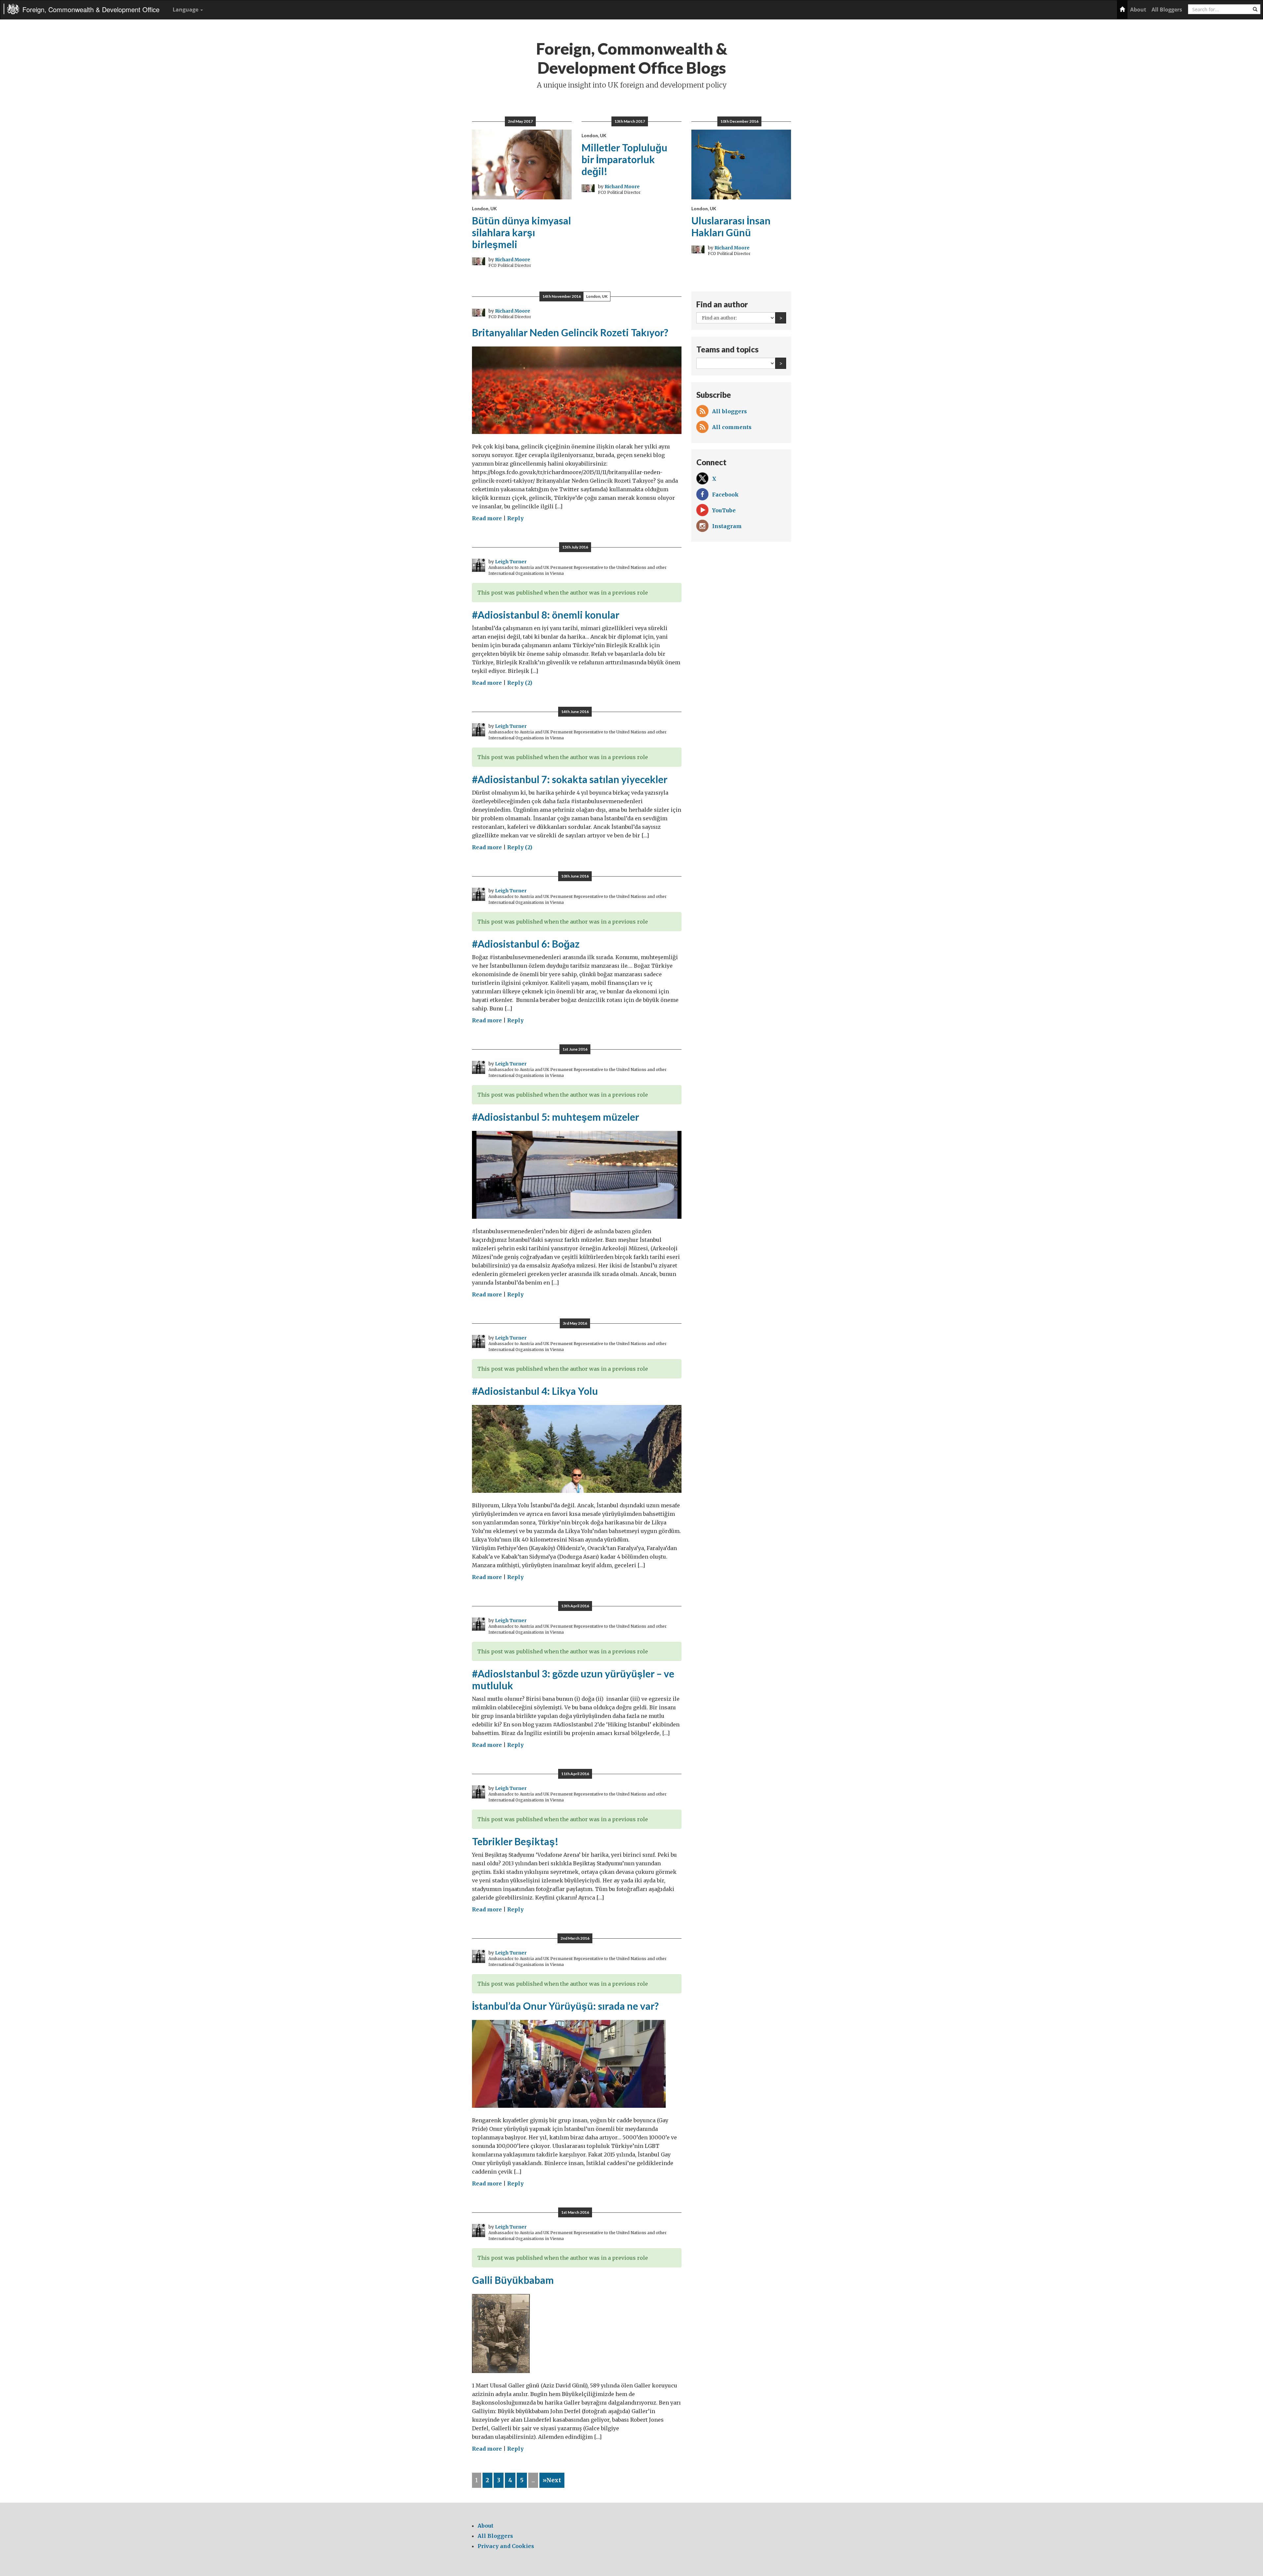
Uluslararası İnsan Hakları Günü (731, 226)
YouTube (724, 510)
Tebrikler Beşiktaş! (515, 1841)
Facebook (725, 495)
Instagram (727, 526)
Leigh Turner (511, 562)
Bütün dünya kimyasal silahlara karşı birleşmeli (521, 232)
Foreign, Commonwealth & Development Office (91, 9)
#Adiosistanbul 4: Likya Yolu (535, 1391)
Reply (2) (520, 683)
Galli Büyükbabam (513, 2280)
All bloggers (730, 411)
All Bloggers (1167, 10)
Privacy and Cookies (506, 2546)
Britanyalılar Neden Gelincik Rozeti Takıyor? (570, 332)
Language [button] (186, 10)
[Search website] (1255, 9)
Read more (487, 518)
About (1138, 10)
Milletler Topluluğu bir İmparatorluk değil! (624, 159)
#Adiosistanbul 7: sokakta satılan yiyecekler (570, 779)
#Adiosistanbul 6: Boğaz (526, 944)
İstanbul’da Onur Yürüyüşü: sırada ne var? (565, 2006)
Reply (515, 518)
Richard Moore (513, 260)
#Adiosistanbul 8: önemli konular (546, 615)
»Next (552, 2480)
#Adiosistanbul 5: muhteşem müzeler (556, 1117)
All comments (732, 427)
